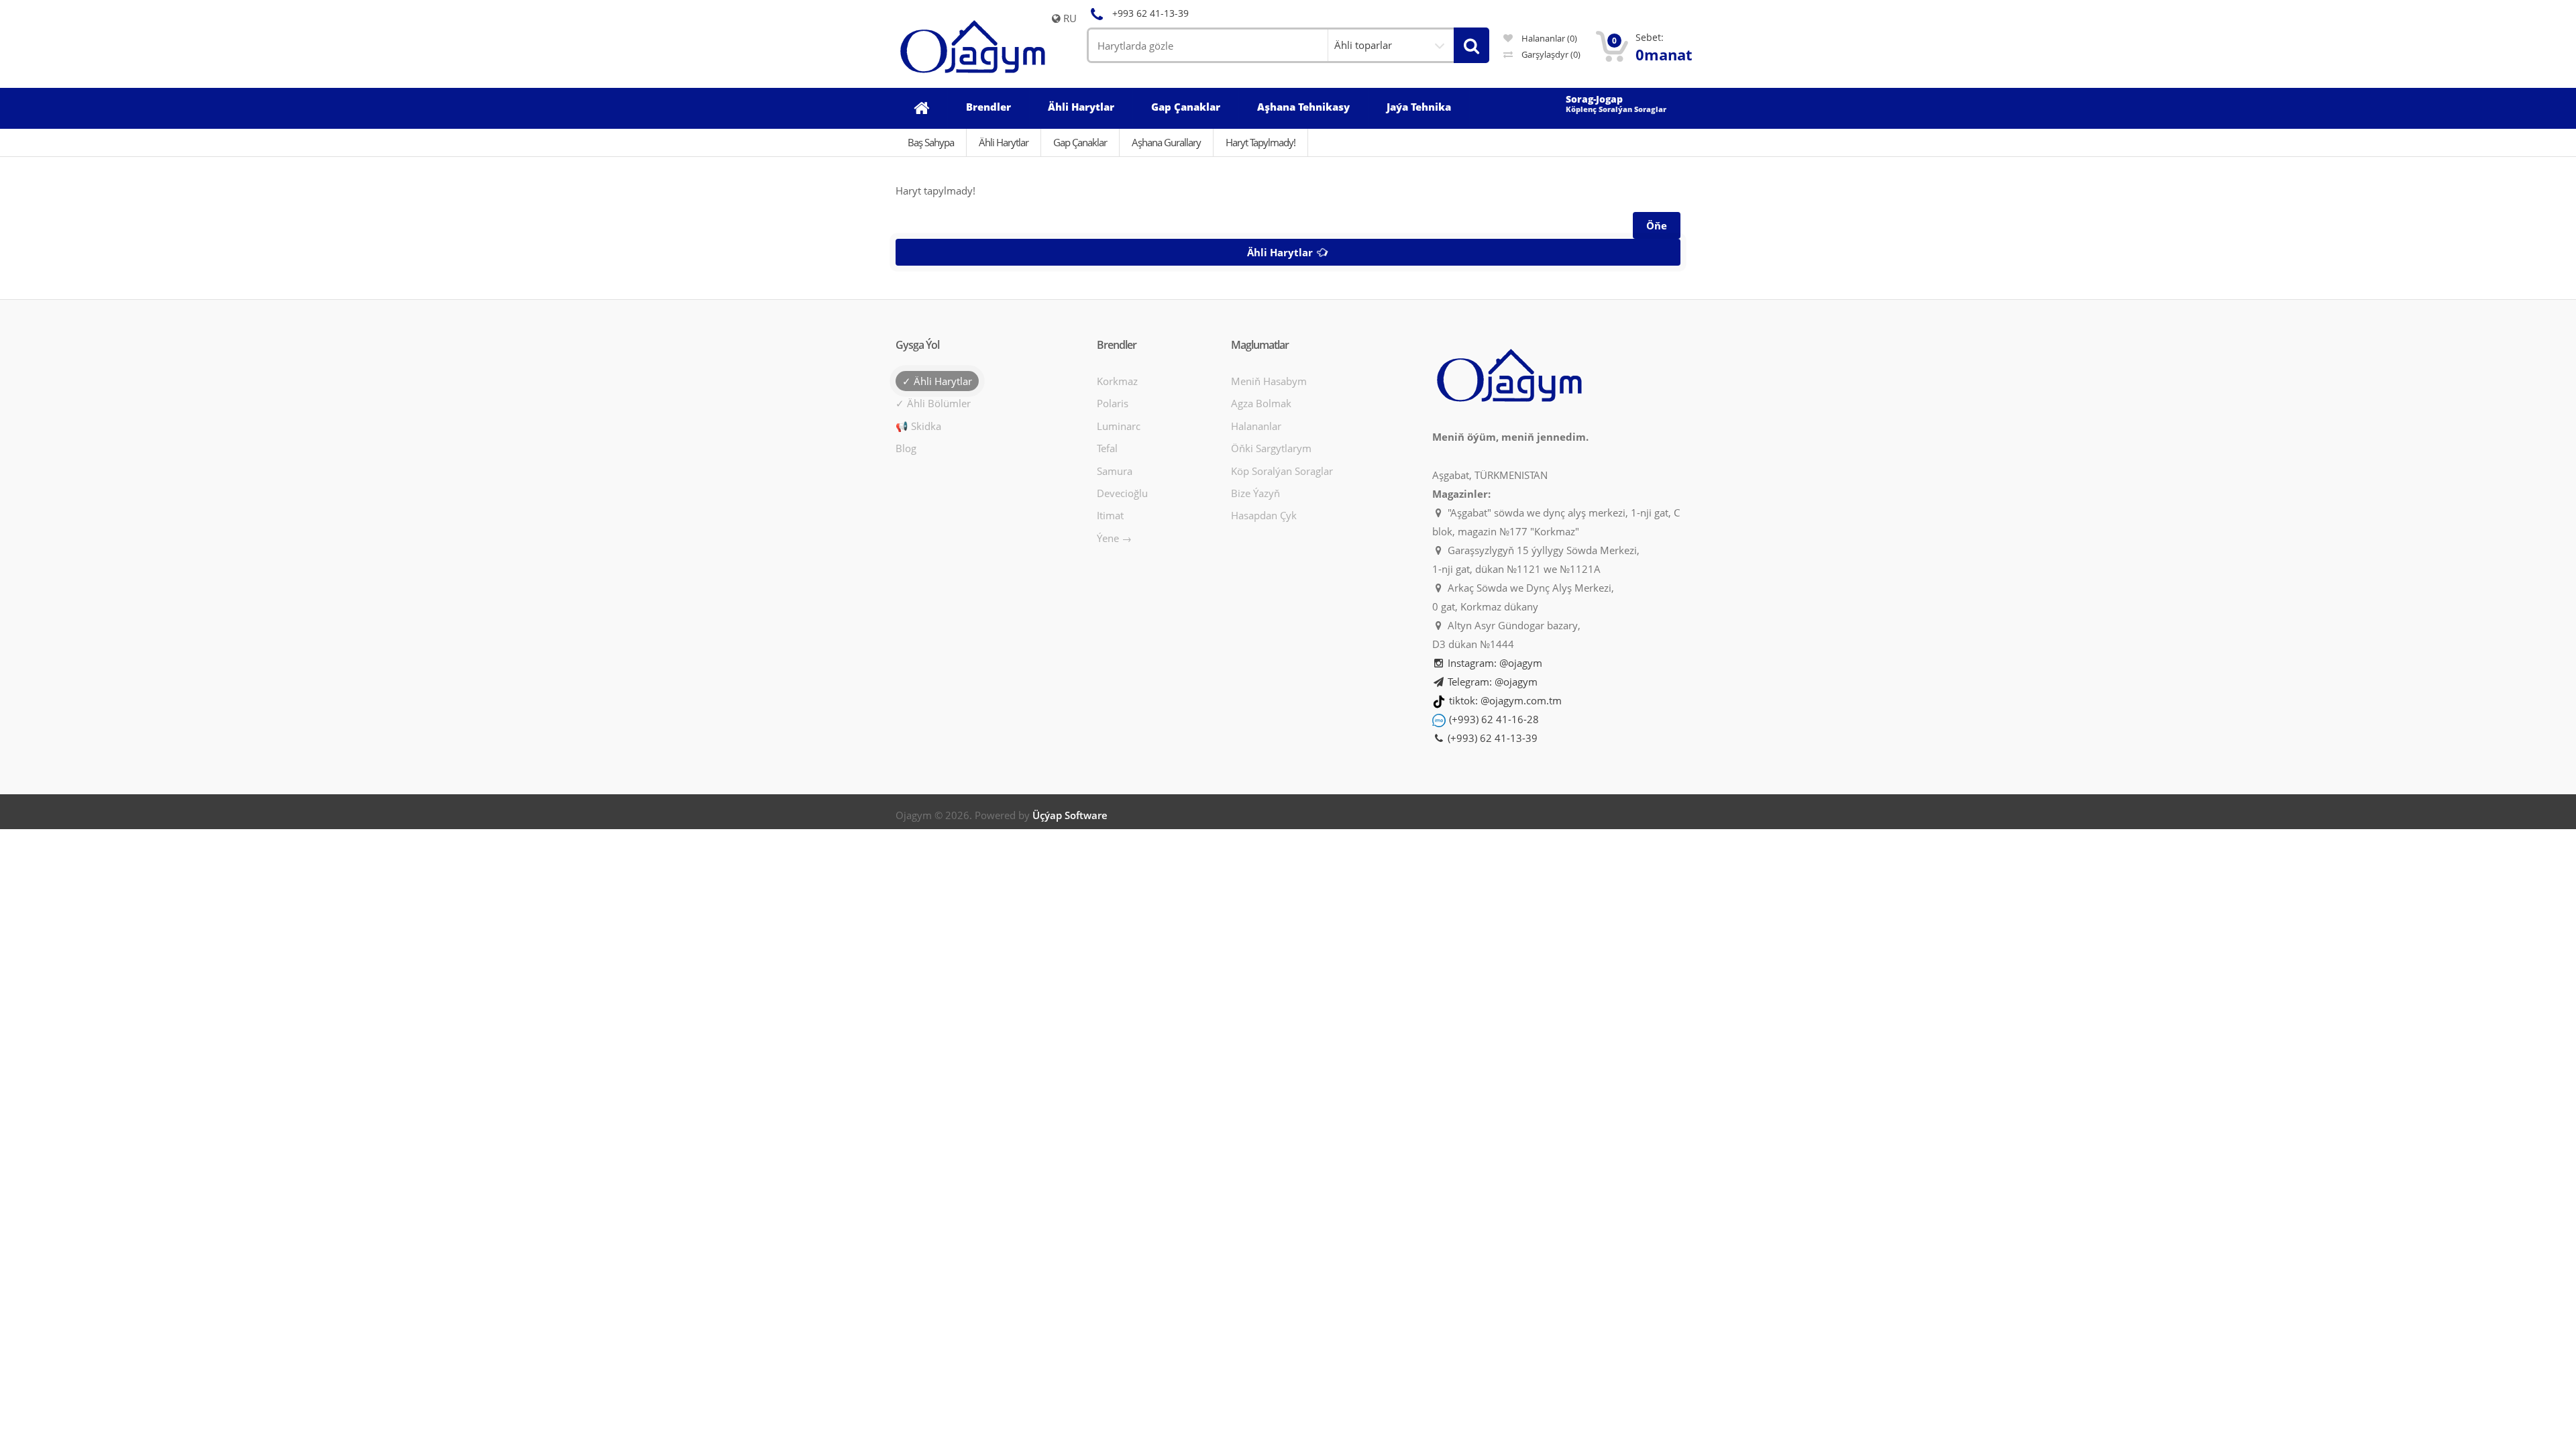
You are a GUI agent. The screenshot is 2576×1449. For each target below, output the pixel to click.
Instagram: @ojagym (1494, 663)
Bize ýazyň (1255, 493)
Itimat (1110, 515)
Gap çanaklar (1080, 142)
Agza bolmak (1261, 403)
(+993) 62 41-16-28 (1494, 719)
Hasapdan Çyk (1264, 515)
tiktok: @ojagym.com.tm (1505, 700)
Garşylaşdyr (1550, 54)
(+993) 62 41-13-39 (1491, 738)
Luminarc (1119, 426)
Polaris (1113, 403)
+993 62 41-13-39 (1150, 13)
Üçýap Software (1070, 815)
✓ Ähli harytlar (937, 381)
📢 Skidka (918, 426)
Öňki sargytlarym (1271, 448)
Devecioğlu (1122, 493)
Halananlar (1256, 426)
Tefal (1107, 448)
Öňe (1657, 225)
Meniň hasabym (1269, 381)
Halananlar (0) (1548, 38)
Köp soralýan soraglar (1282, 471)
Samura (1115, 471)
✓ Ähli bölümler (933, 403)
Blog (906, 448)
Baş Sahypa (931, 142)
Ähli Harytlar (1004, 142)
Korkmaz (1117, 381)
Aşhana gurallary (1166, 142)
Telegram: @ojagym (1491, 682)
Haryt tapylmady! (1260, 142)
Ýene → (1114, 538)
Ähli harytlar (1281, 252)
